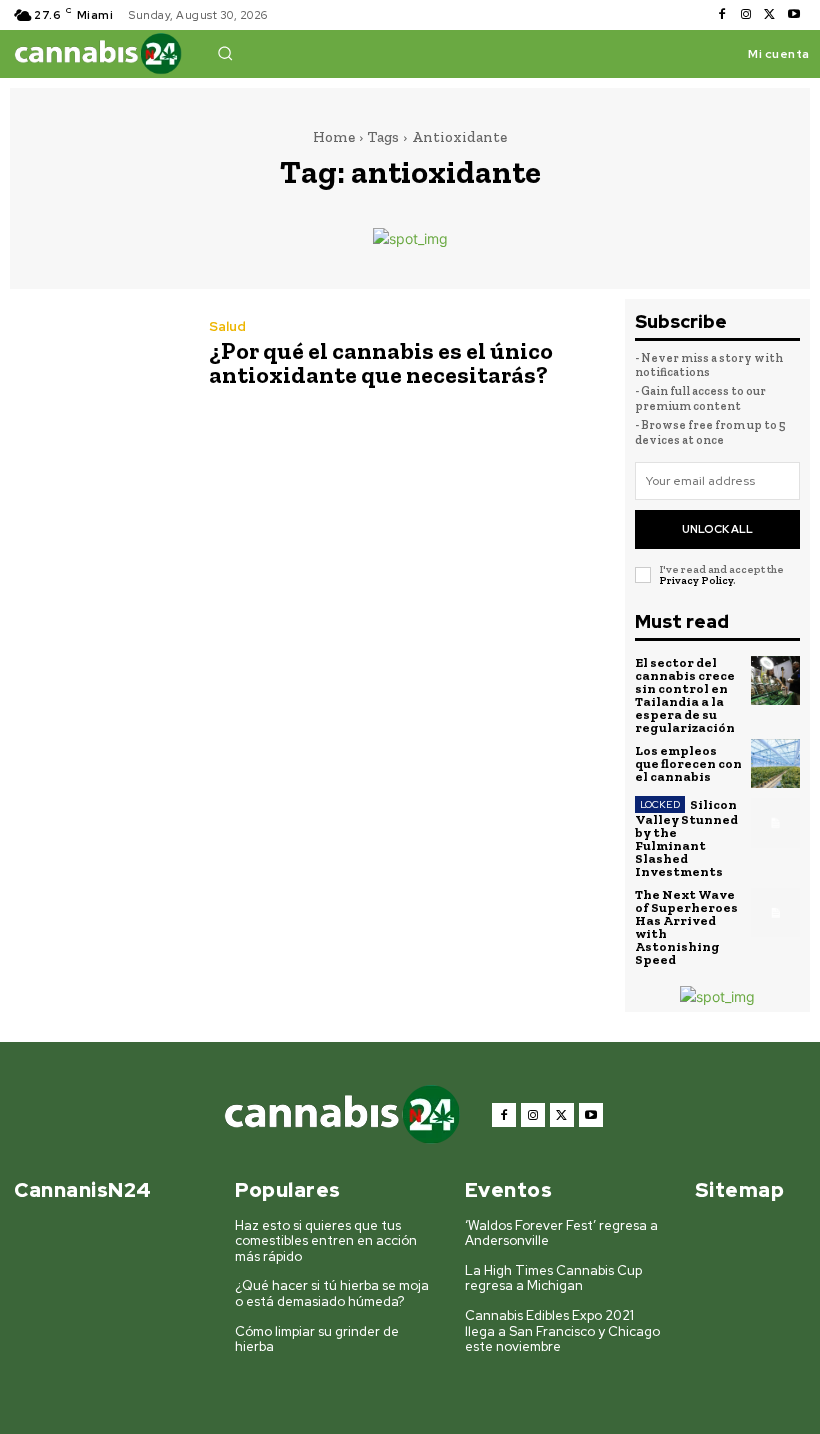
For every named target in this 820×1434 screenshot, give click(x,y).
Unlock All (717, 529)
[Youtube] (794, 15)
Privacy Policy (696, 580)
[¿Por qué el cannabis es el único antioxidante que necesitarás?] (99, 356)
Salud (227, 326)
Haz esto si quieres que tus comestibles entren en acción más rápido (326, 1241)
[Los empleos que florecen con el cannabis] (776, 764)
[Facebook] (722, 15)
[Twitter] (770, 15)
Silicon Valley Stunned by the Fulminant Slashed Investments (686, 838)
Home (334, 137)
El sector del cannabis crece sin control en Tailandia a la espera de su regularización (685, 695)
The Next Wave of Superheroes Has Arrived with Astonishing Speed (686, 927)
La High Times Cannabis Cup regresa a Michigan (553, 1278)
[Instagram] (746, 15)
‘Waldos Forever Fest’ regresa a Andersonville (561, 1233)
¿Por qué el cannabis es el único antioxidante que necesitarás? (381, 362)
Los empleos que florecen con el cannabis (688, 763)
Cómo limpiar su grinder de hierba (317, 1339)
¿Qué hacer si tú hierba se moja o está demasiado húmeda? (332, 1293)
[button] (225, 53)
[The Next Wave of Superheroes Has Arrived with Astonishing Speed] (776, 913)
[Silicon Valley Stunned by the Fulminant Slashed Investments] (776, 823)
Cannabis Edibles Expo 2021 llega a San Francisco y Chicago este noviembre (562, 1331)
